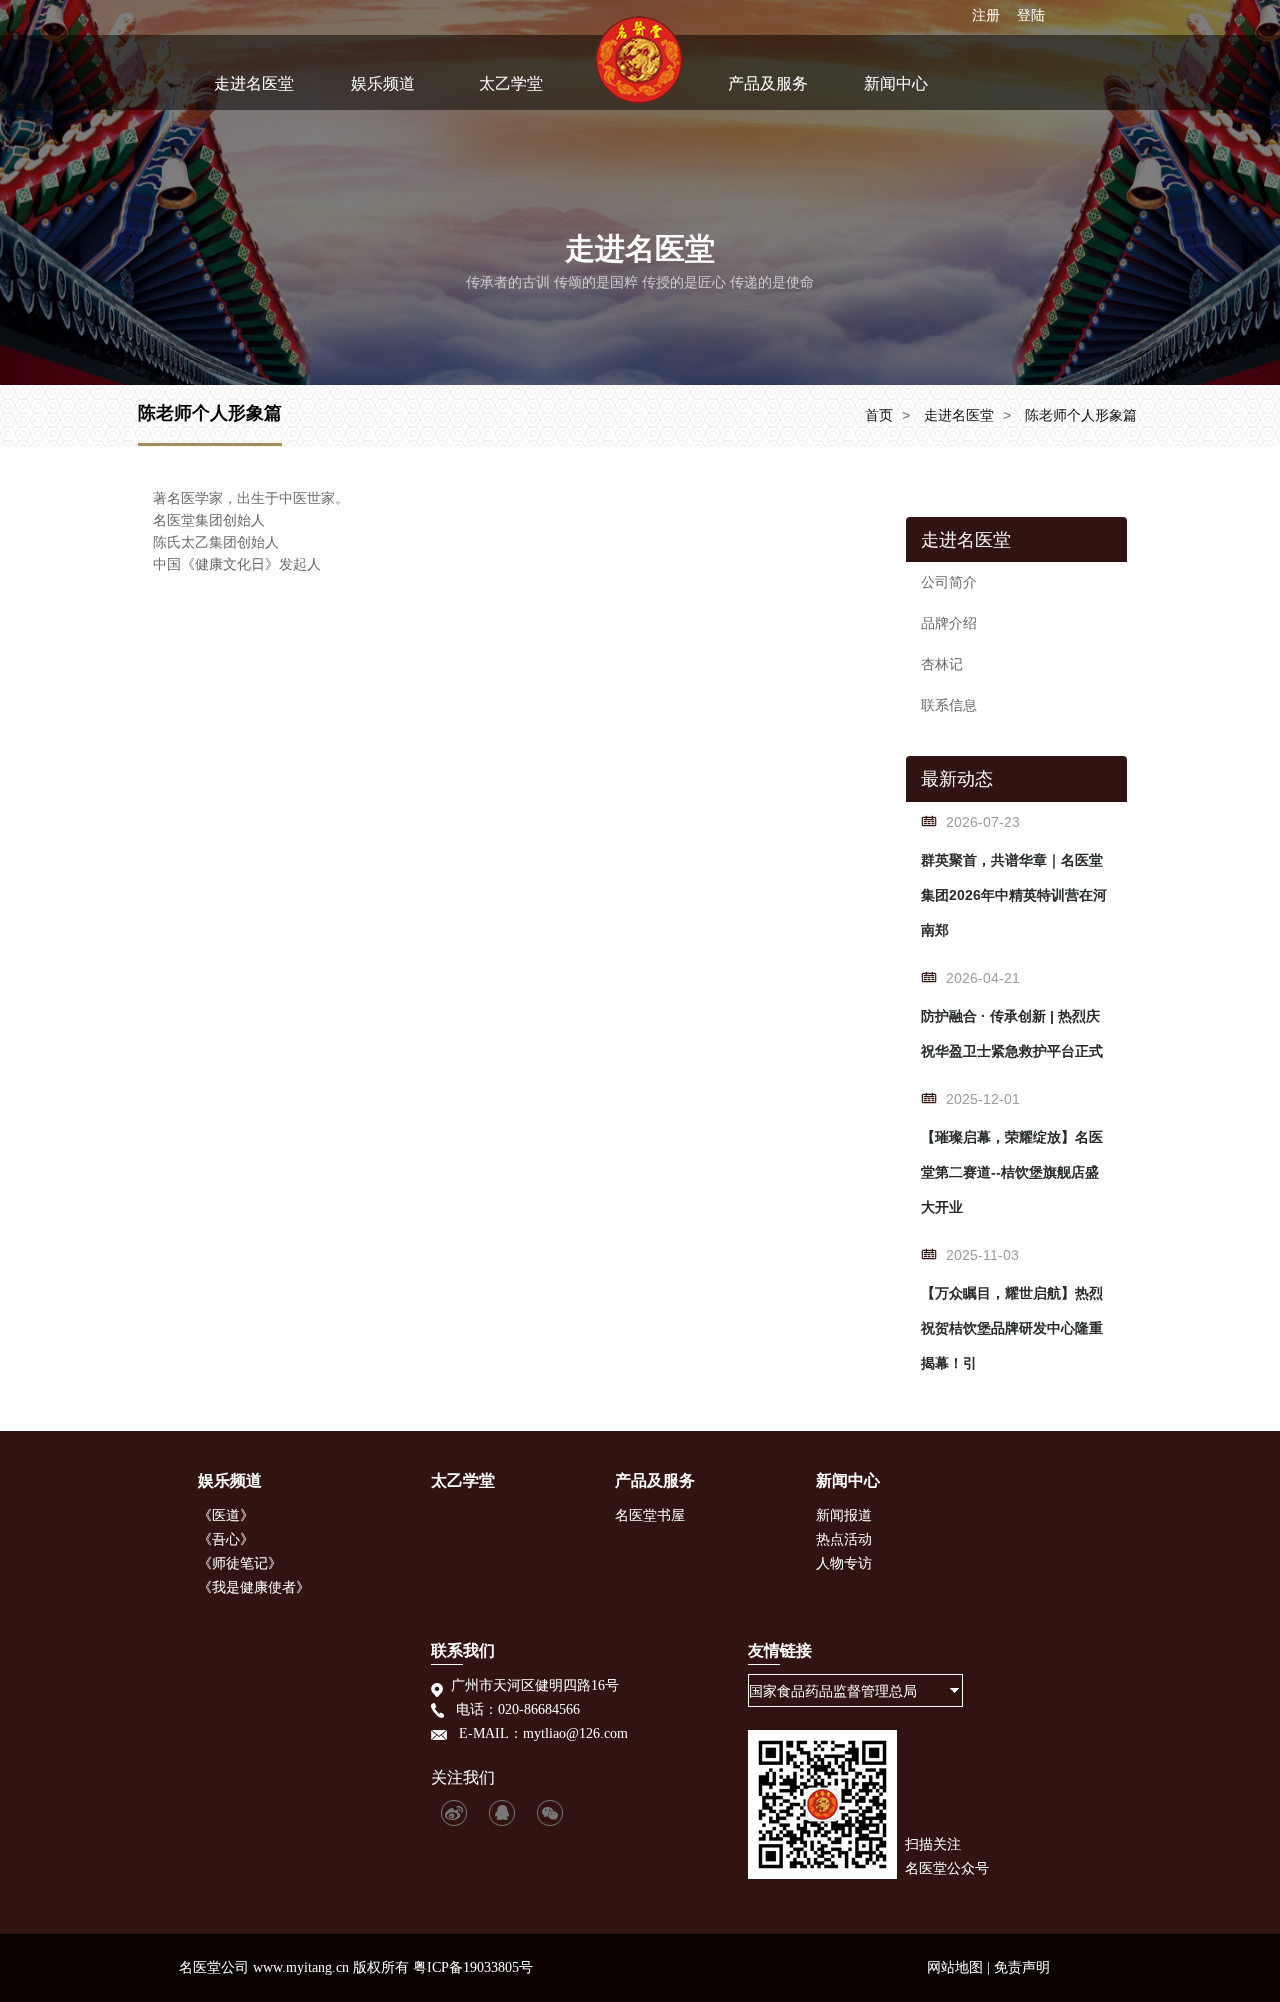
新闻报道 (844, 1515)
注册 (986, 15)
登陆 (1031, 15)
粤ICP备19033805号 (473, 1967)
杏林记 (942, 664)
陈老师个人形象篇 (1081, 415)
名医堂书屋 (650, 1515)
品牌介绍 (949, 623)
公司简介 (949, 582)
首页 (879, 415)
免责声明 (1022, 1967)
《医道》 (226, 1515)
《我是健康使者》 (254, 1587)
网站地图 (955, 1967)
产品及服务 (768, 83)
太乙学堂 (511, 83)
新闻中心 (896, 83)
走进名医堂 (254, 83)
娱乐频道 (383, 83)
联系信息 (949, 705)
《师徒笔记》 (240, 1563)
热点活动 (844, 1539)
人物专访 (844, 1563)
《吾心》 (226, 1539)
